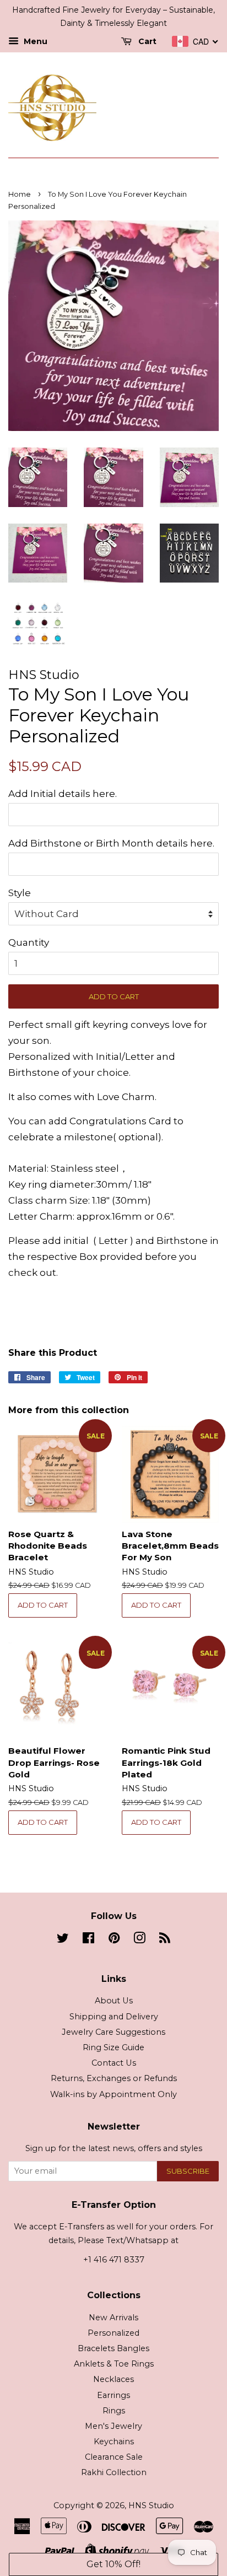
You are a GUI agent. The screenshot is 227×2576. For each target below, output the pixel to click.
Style (20, 893)
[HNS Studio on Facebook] (88, 1940)
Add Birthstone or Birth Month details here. (111, 843)
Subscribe (188, 2171)
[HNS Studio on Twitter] (63, 1940)
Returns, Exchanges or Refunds (114, 2078)
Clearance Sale (114, 2457)
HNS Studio (151, 2505)
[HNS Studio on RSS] (165, 1940)
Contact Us (114, 2063)
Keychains (114, 2442)
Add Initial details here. (63, 794)
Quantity (29, 942)
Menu (34, 41)
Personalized (113, 2333)
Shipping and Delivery (114, 2017)
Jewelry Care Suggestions (113, 2032)
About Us (114, 2001)
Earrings (113, 2395)
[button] (113, 2564)
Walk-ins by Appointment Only (113, 2094)
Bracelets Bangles (113, 2348)
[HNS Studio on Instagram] (139, 1940)
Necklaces (113, 2379)
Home (20, 194)
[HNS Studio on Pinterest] (114, 1940)
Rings (114, 2411)
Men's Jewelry (113, 2426)
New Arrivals (113, 2318)
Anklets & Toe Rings (114, 2364)
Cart (146, 41)
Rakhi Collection (114, 2472)
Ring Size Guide (113, 2047)
